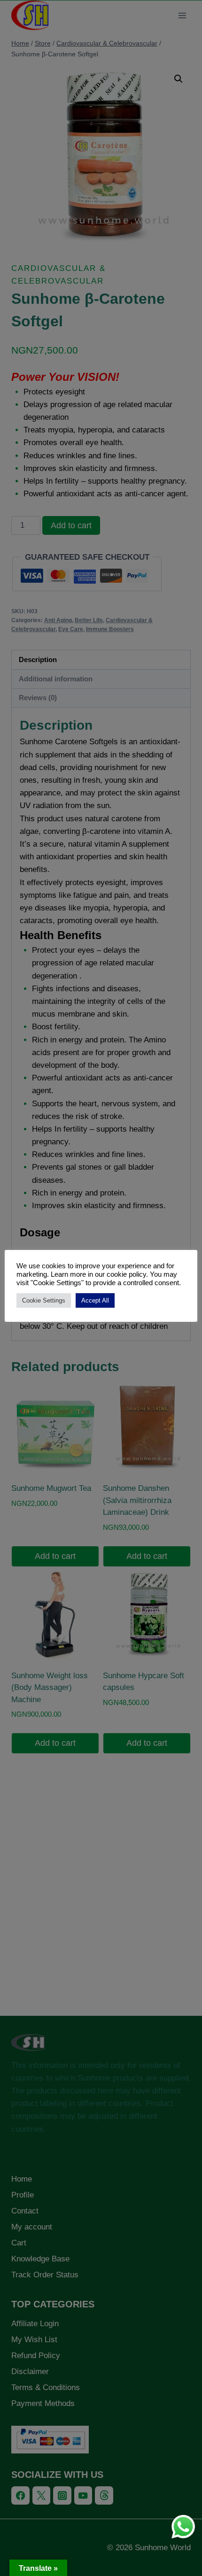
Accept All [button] (95, 1300)
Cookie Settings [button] (44, 1300)
